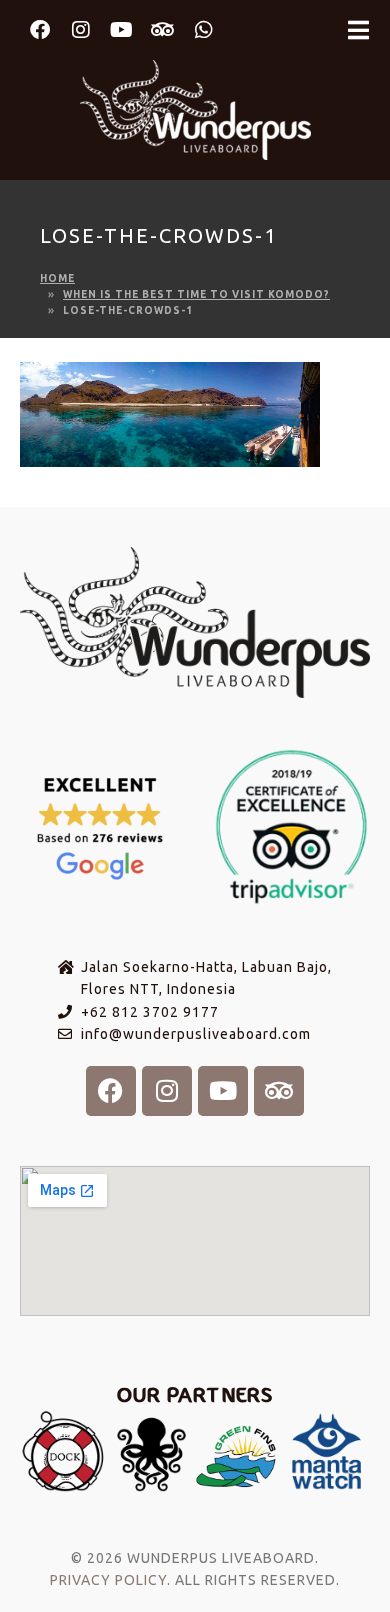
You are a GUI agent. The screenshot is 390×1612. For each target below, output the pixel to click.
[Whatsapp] (204, 30)
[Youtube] (122, 30)
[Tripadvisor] (163, 30)
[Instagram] (81, 30)
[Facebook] (40, 30)
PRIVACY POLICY (108, 1580)
